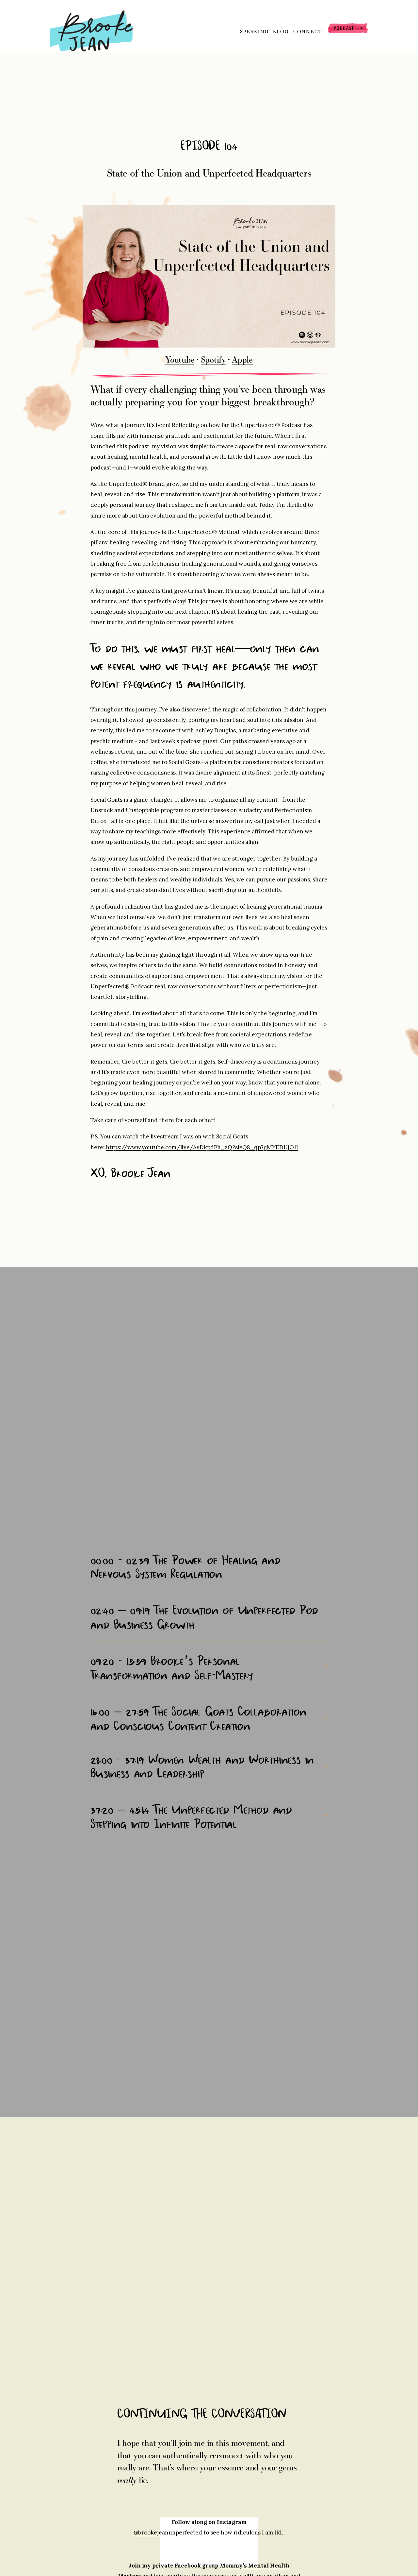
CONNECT (308, 32)
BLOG (281, 32)
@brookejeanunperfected (168, 2533)
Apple (242, 359)
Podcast (348, 31)
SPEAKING (255, 32)
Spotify (213, 359)
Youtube (180, 359)
